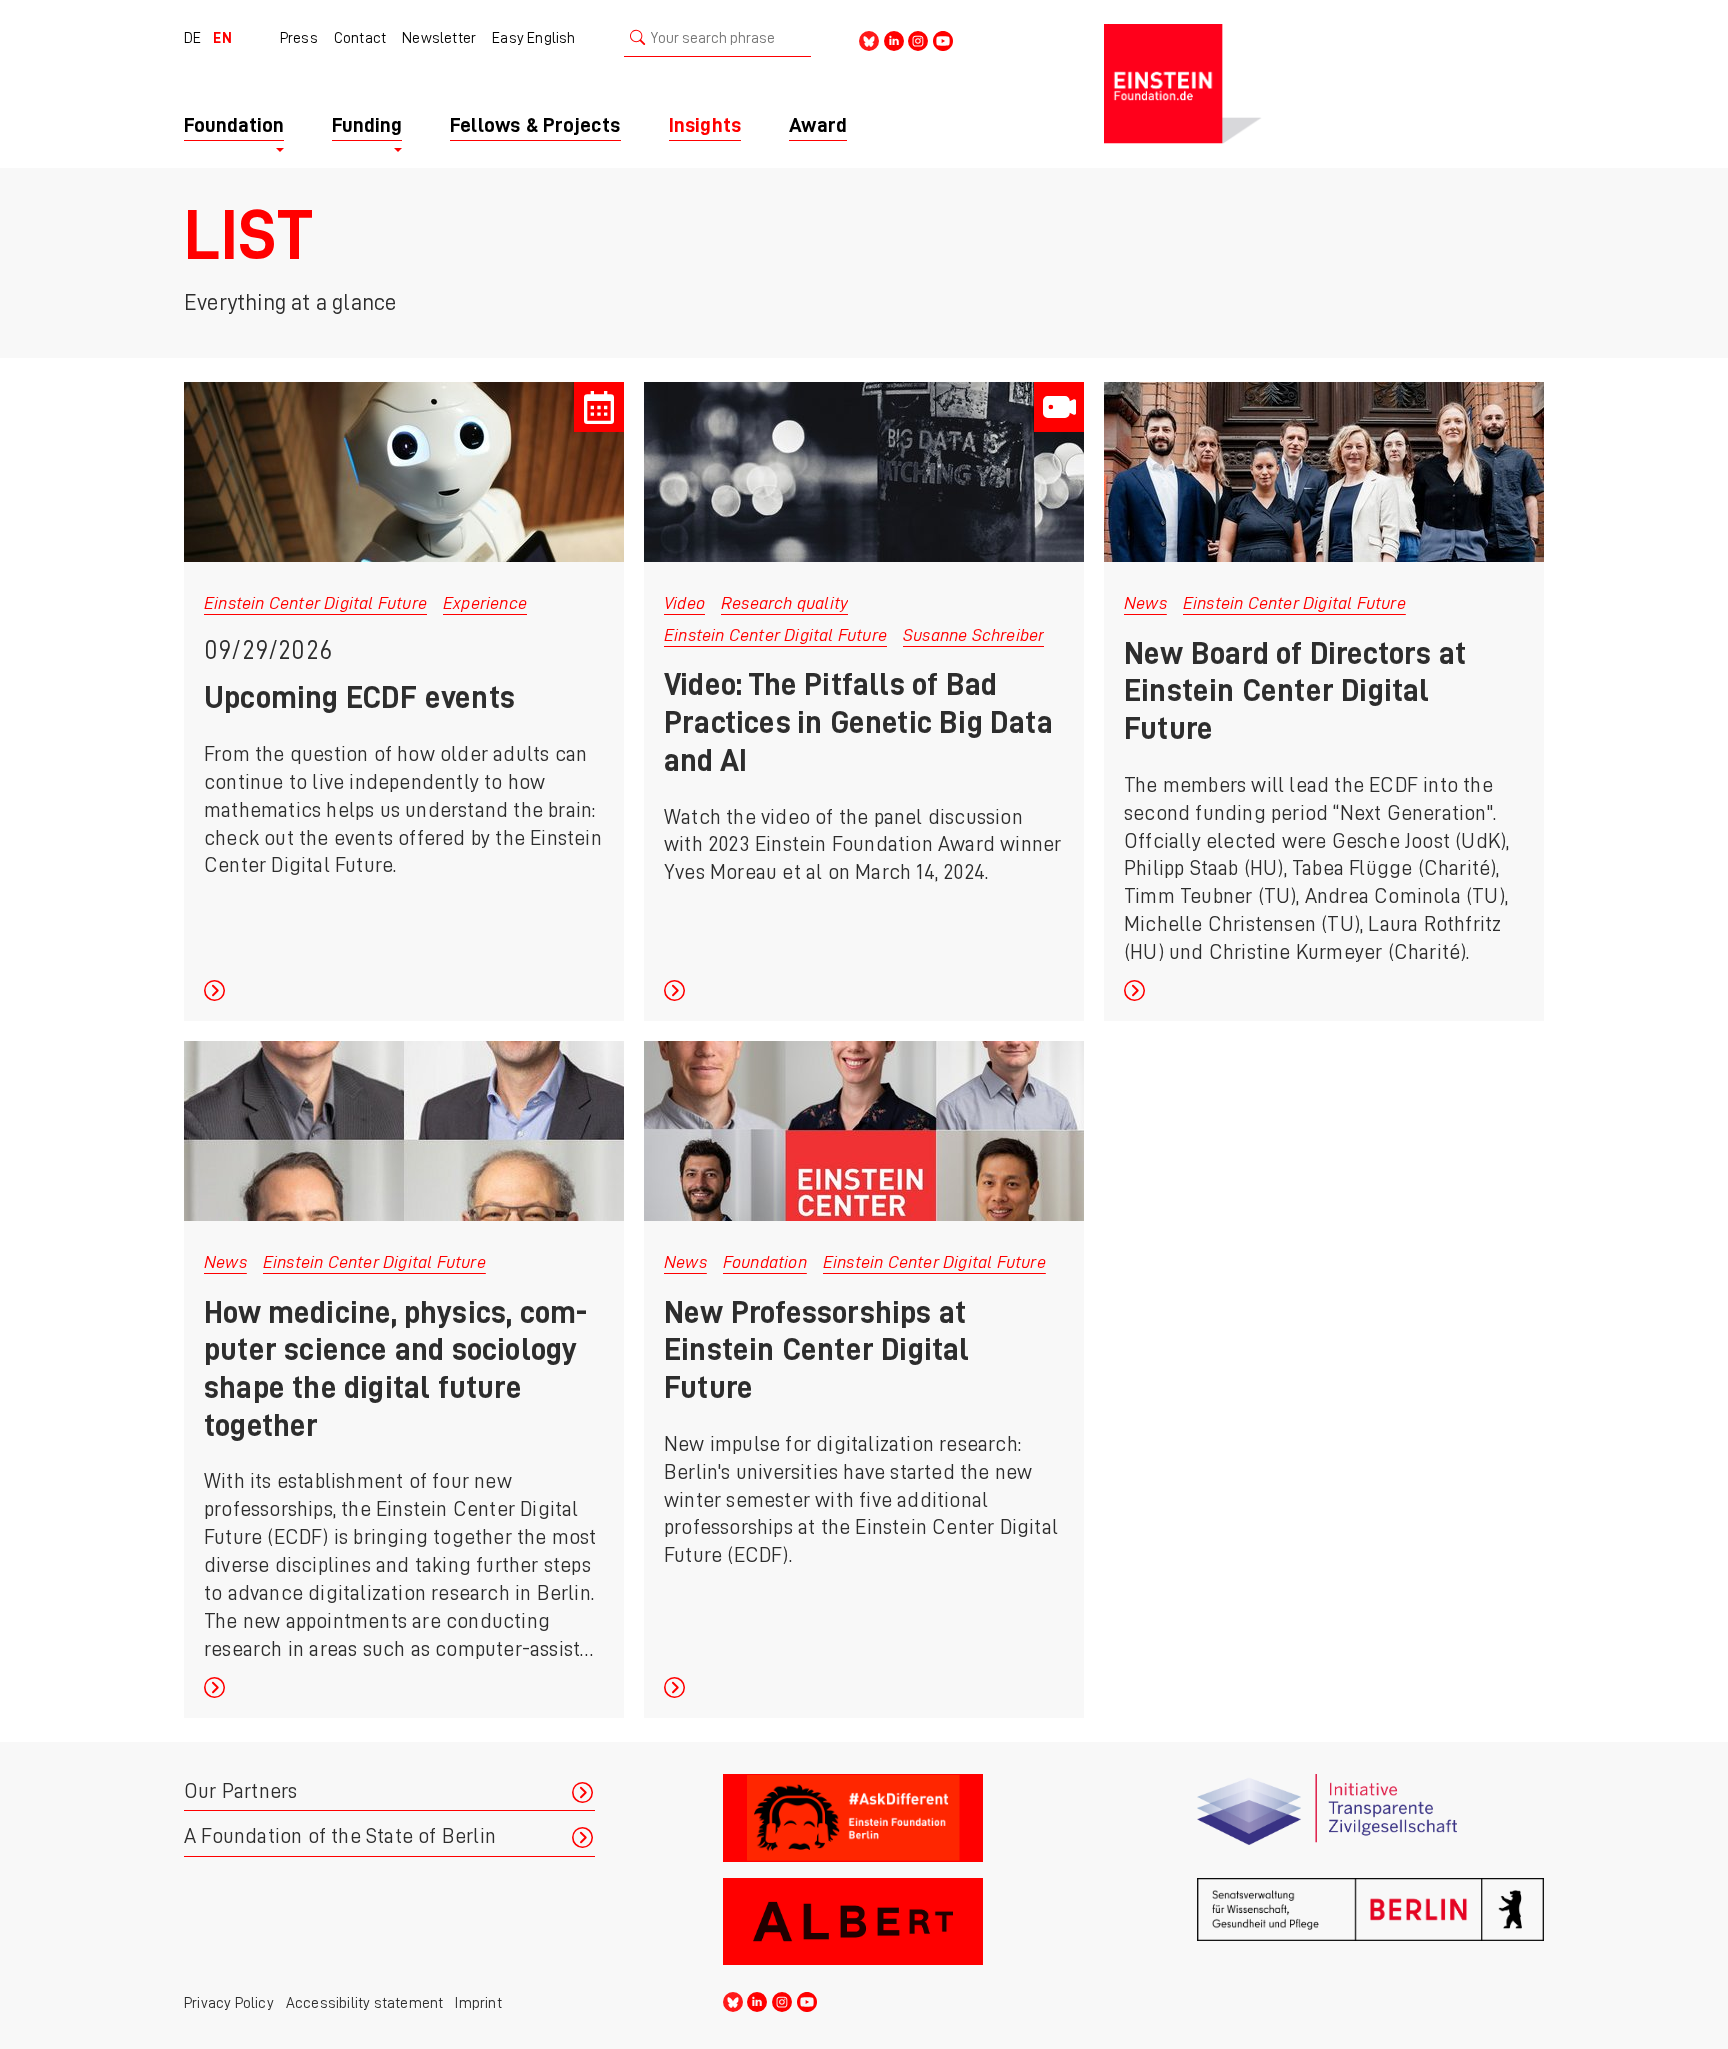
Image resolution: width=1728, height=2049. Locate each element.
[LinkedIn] (894, 39)
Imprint (478, 2003)
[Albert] (896, 1921)
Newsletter (439, 38)
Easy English (533, 38)
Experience (485, 603)
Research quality (784, 603)
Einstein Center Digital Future (315, 603)
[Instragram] (918, 39)
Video (684, 603)
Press (299, 38)
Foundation (765, 1262)
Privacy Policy (229, 2003)
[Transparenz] (1370, 1817)
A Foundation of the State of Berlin (340, 1836)
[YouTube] (943, 39)
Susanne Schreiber (973, 635)
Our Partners (240, 1791)
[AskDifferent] (896, 1817)
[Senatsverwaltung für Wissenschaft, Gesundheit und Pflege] (1370, 1921)
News (1145, 603)
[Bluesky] (869, 39)
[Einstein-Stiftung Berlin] (1324, 84)
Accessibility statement (365, 2003)
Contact (360, 38)
